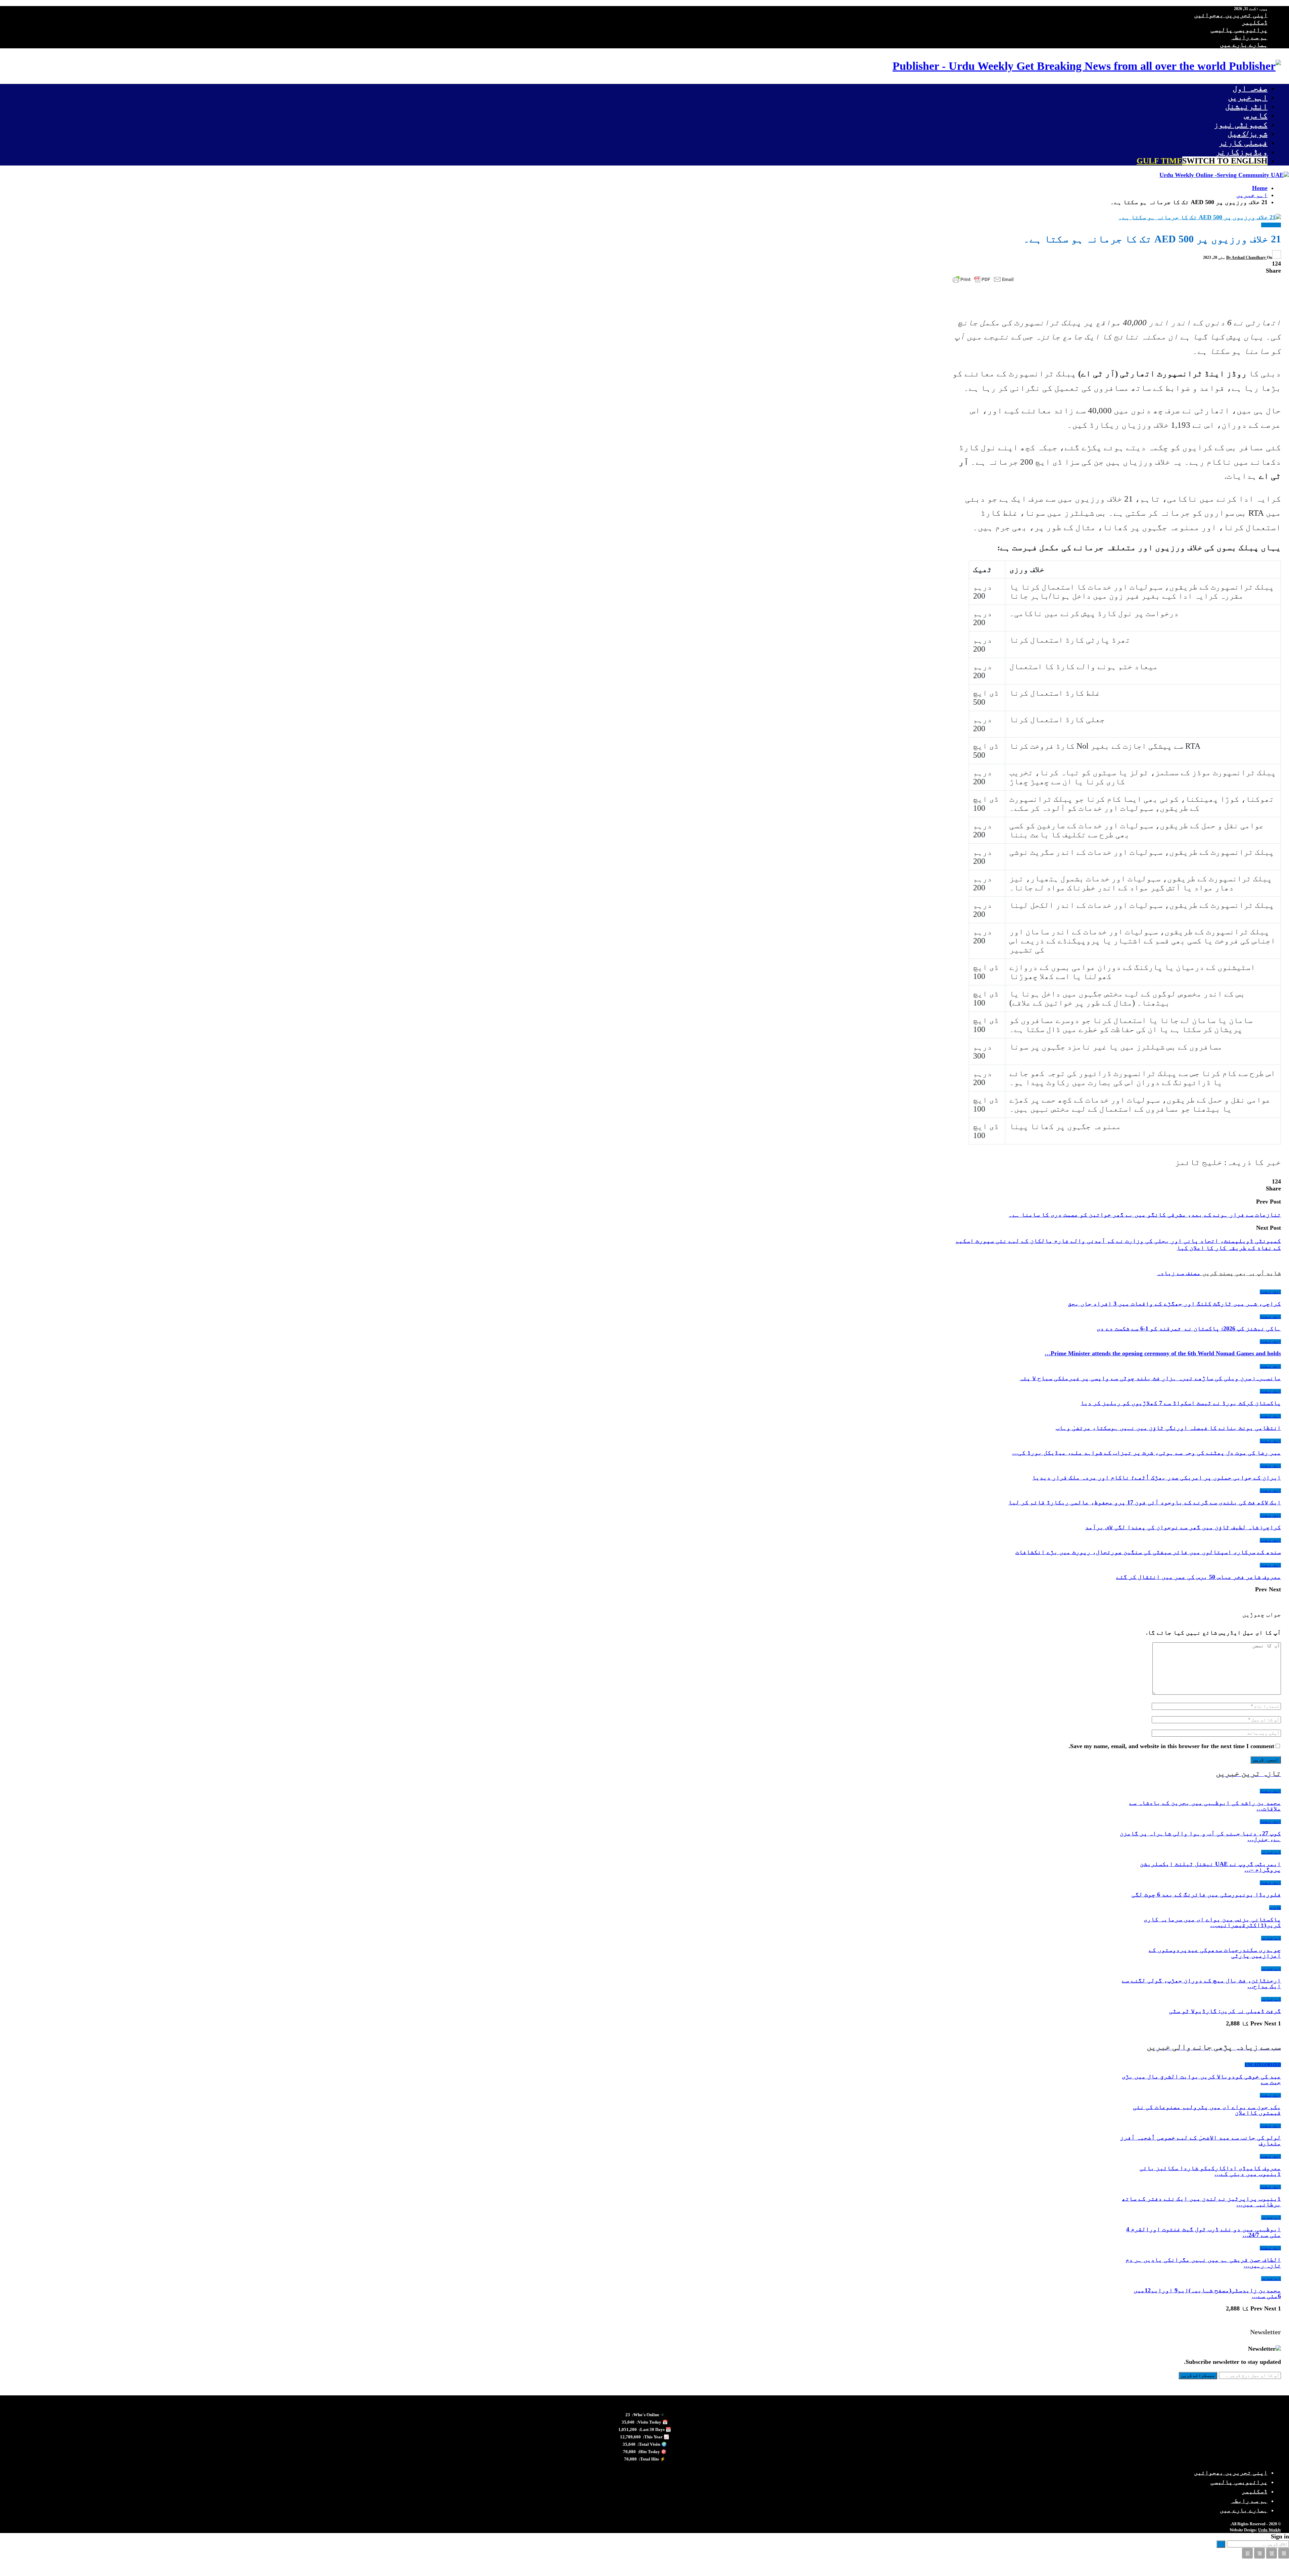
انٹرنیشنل (1246, 106)
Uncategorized (1263, 2065)
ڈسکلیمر (1255, 22)
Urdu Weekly (1270, 2530)
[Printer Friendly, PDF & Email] (983, 279)
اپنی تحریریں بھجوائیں (1231, 15)
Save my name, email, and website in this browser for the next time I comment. (1171, 1746)
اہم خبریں (1248, 97)
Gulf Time (1202, 161)
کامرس (1256, 115)
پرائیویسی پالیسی (1239, 30)
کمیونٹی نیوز (1241, 125)
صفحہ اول (1250, 88)
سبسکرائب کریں (1198, 2375)
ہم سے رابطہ (1249, 37)
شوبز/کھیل (1248, 134)
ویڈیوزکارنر (1242, 152)
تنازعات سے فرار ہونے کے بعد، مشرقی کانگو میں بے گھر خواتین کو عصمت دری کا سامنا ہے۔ (1145, 1215)
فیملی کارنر (1243, 143)
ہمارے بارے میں (1244, 44)
